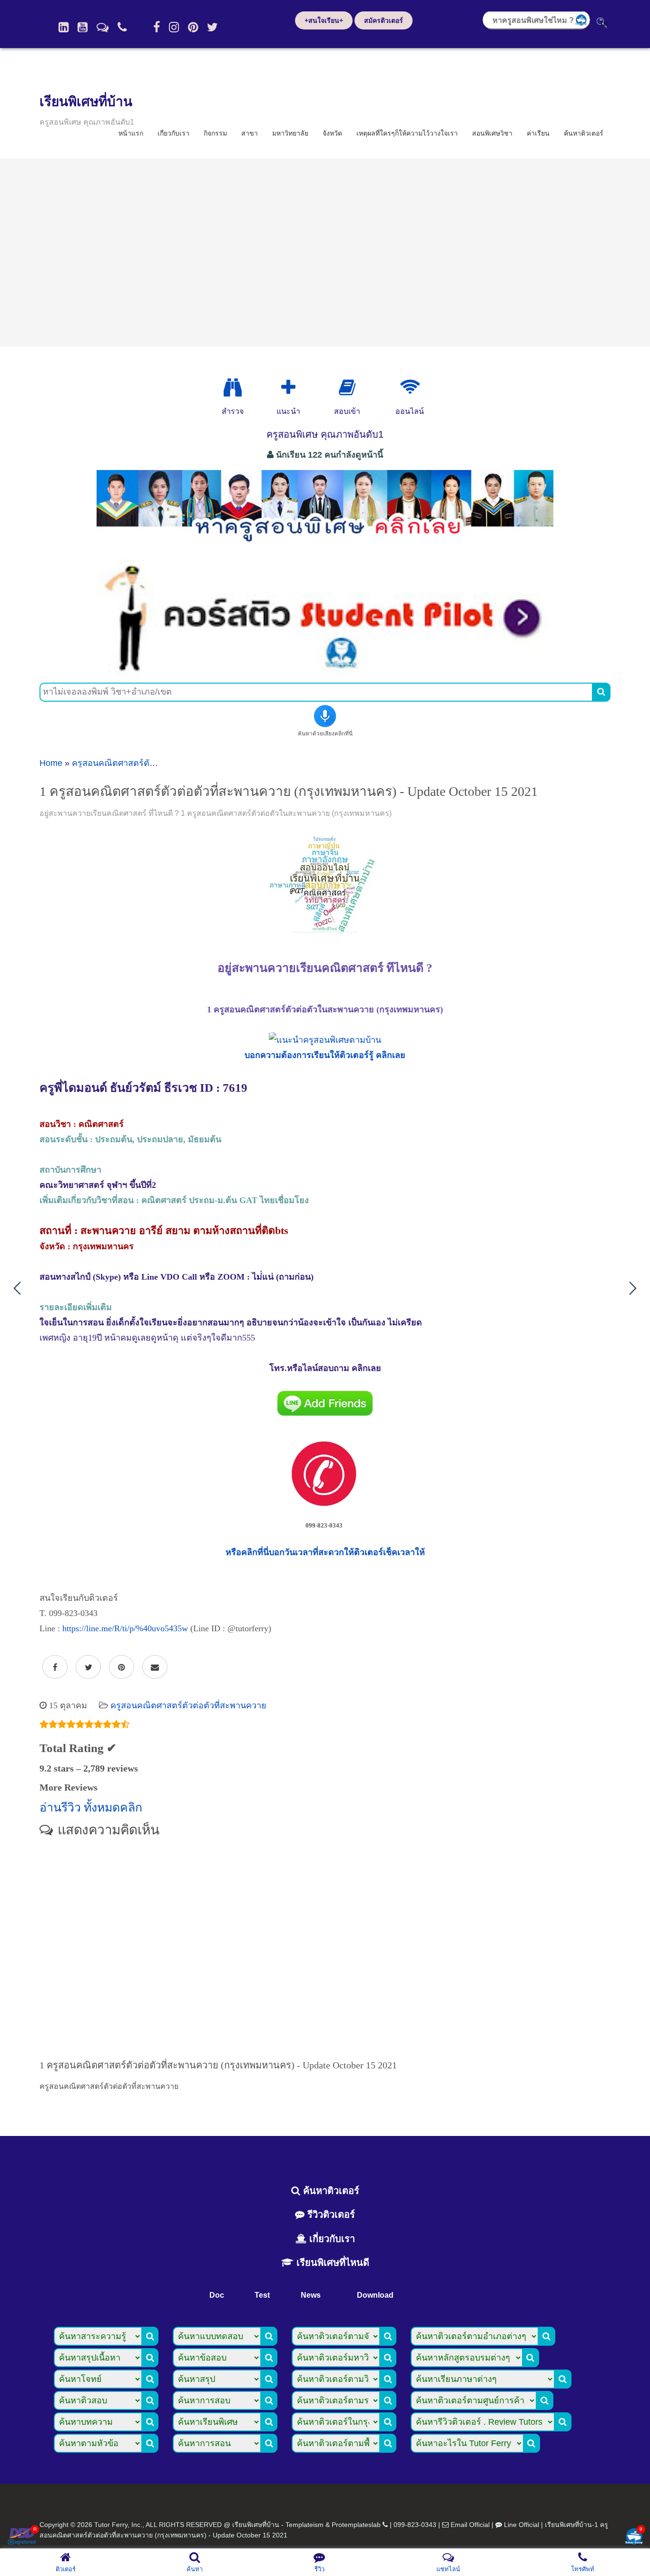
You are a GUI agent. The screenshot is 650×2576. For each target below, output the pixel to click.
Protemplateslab (356, 2525)
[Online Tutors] (410, 388)
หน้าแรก (131, 133)
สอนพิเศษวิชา (492, 133)
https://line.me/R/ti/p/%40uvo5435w (125, 1628)
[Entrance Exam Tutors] (347, 388)
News (311, 2295)
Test (262, 2295)
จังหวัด (332, 133)
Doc (217, 2295)
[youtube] (83, 27)
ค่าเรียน (538, 133)
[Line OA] (103, 27)
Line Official (522, 2525)
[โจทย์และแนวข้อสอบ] (634, 2537)
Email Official (470, 2525)
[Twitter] (212, 27)
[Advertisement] (325, 253)
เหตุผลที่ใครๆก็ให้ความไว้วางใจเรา (407, 133)
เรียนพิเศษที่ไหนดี (331, 2263)
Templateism (305, 2525)
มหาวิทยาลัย (290, 133)
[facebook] (157, 27)
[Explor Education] (233, 388)
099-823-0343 (415, 2525)
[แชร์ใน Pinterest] (122, 1667)
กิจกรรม (215, 133)
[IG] (174, 27)
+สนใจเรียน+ (324, 20)
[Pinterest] (193, 27)
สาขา (250, 133)
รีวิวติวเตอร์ (330, 2214)
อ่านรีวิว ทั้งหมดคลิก (91, 1807)
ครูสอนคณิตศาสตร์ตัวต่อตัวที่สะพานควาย (150, 763)
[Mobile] (122, 27)
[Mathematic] (288, 388)
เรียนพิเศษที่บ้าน (86, 102)
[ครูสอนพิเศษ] (325, 547)
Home (51, 763)
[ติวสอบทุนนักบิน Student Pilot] (325, 670)
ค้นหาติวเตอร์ (584, 133)
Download (375, 2295)
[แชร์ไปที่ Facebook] (55, 1667)
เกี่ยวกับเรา (173, 133)
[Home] (64, 27)
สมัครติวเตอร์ (384, 20)
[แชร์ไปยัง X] (88, 1667)
